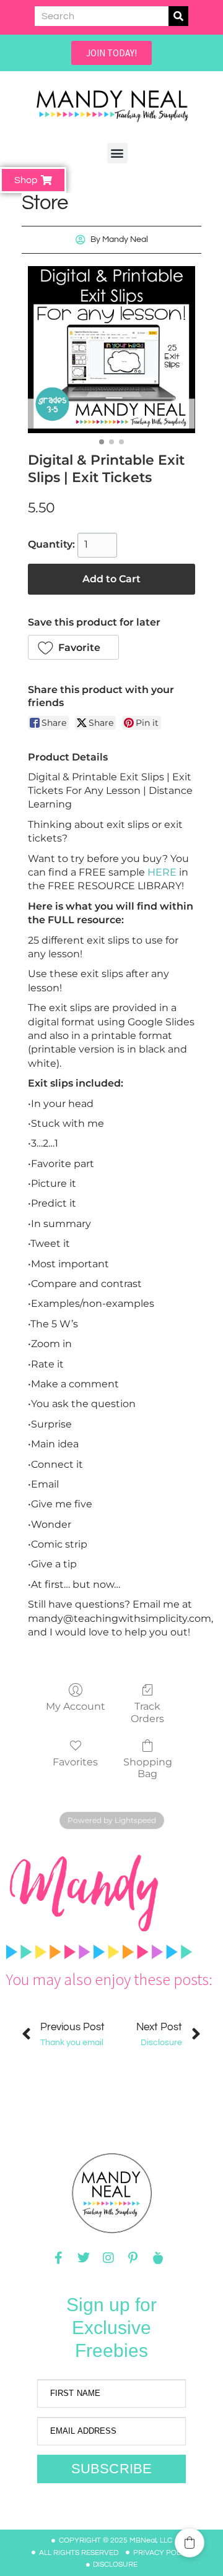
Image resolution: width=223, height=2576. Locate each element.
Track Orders (147, 1712)
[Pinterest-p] (133, 2258)
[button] (117, 153)
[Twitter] (84, 2258)
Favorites (75, 1762)
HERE (162, 872)
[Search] (178, 16)
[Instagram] (108, 2258)
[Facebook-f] (59, 2258)
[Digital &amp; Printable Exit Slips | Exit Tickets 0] (111, 350)
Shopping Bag (148, 1768)
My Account (76, 1706)
